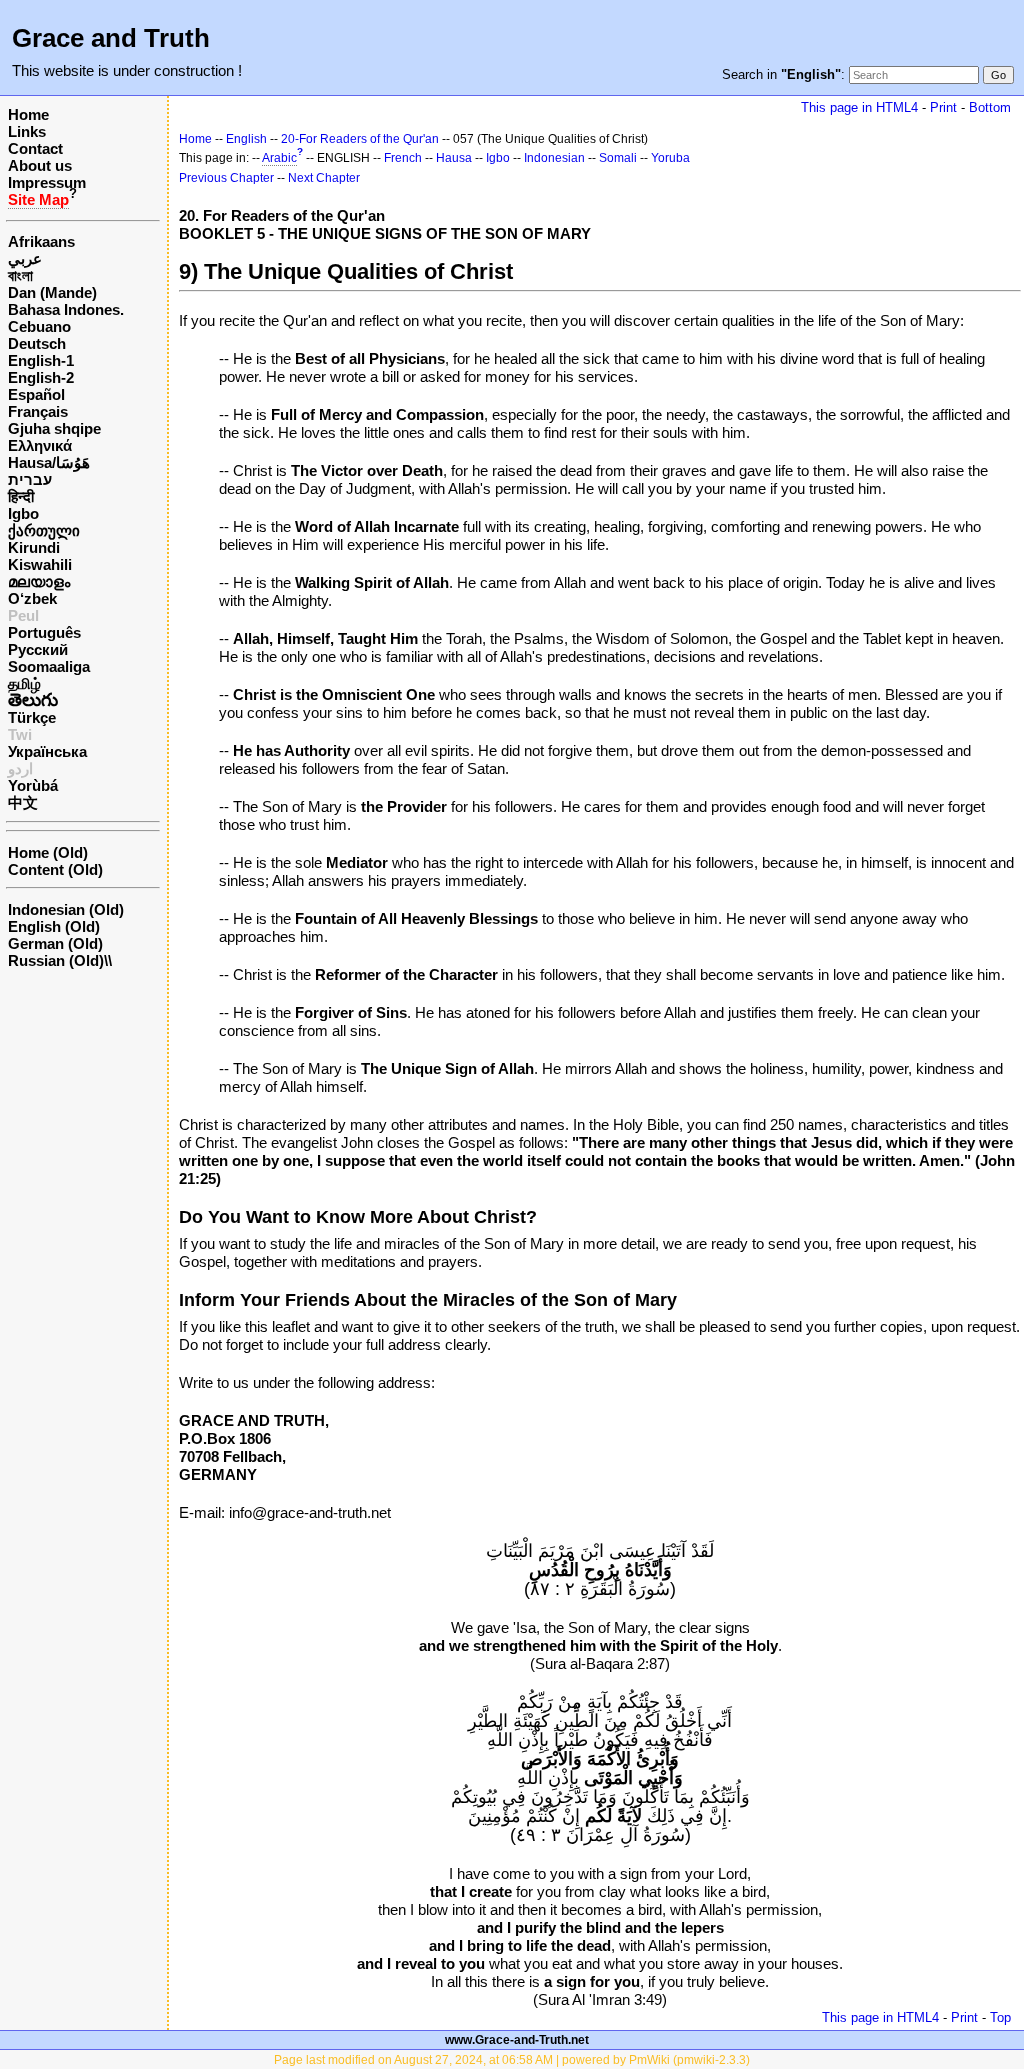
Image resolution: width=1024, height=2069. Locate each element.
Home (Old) (48, 852)
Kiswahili (40, 564)
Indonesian (554, 158)
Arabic (279, 158)
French (403, 158)
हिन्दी (21, 496)
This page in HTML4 (859, 107)
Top (1000, 2017)
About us (40, 165)
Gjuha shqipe (54, 428)
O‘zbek (32, 598)
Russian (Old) (56, 960)
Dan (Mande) (52, 292)
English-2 (41, 377)
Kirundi (34, 547)
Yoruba (670, 158)
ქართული (44, 530)
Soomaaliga (49, 666)
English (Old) (54, 926)
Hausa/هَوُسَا (49, 462)
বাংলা (20, 275)
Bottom (990, 107)
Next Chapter (324, 178)
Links (27, 131)
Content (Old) (55, 869)
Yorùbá (33, 785)
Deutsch (37, 343)
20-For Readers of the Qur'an (360, 139)
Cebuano (39, 326)
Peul (23, 615)
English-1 (41, 360)
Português (44, 632)
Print (943, 107)
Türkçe (32, 717)
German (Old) (55, 943)
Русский (38, 649)
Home (28, 114)
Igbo (23, 513)
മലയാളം (39, 581)
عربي (25, 258)
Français (38, 411)
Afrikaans (41, 241)
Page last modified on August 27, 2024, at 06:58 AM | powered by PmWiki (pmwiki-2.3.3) (512, 2060)
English (246, 139)
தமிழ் (24, 683)
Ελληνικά (40, 445)
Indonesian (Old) (66, 909)
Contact (35, 148)
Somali (618, 158)
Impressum (47, 182)
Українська (47, 751)
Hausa (454, 158)
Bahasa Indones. (66, 309)
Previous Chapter (226, 178)
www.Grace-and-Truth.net (517, 2040)
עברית (30, 479)
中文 (23, 802)
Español (36, 394)
